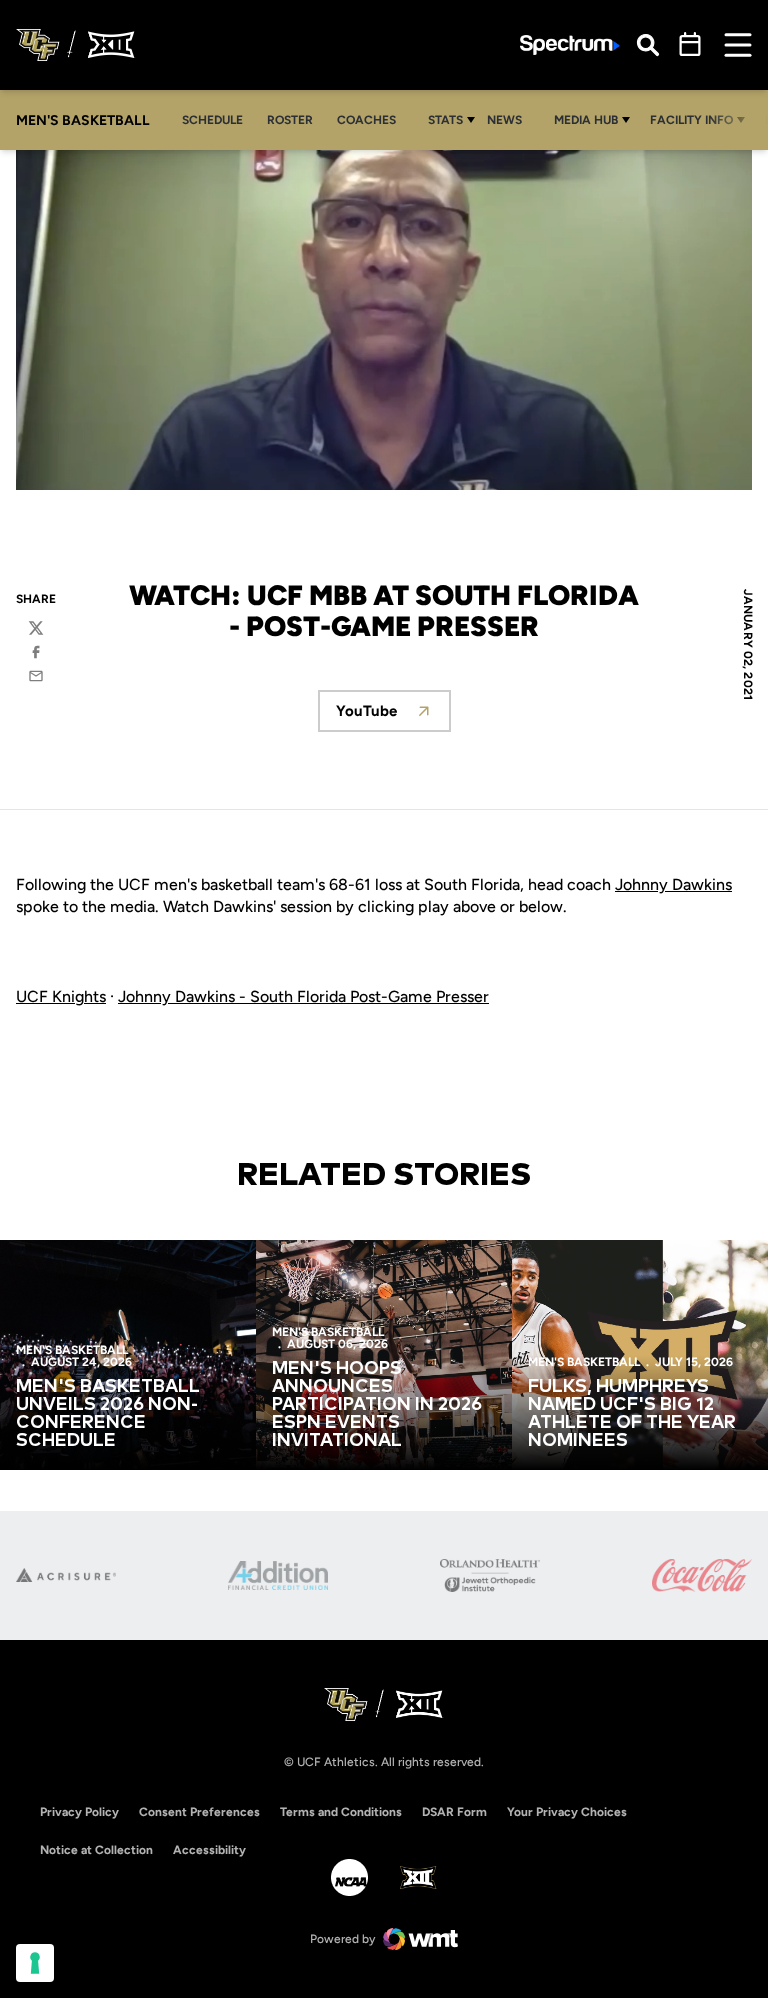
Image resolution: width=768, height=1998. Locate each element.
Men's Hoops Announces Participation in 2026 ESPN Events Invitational (377, 1405)
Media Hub (586, 120)
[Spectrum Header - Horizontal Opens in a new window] (570, 45)
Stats (445, 120)
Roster (290, 120)
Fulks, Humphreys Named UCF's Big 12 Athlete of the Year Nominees (632, 1414)
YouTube (393, 716)
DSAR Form (454, 1812)
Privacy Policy (79, 1812)
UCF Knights (61, 996)
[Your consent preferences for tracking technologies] (35, 1963)
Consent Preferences (199, 1812)
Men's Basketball (72, 1350)
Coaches (366, 120)
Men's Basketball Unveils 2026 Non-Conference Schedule (108, 1414)
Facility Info (691, 120)
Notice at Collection (96, 1850)
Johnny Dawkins (673, 884)
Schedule (212, 120)
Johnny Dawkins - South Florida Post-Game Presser (303, 996)
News (504, 120)
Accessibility (209, 1849)
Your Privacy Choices (567, 1812)
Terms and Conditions (341, 1812)
